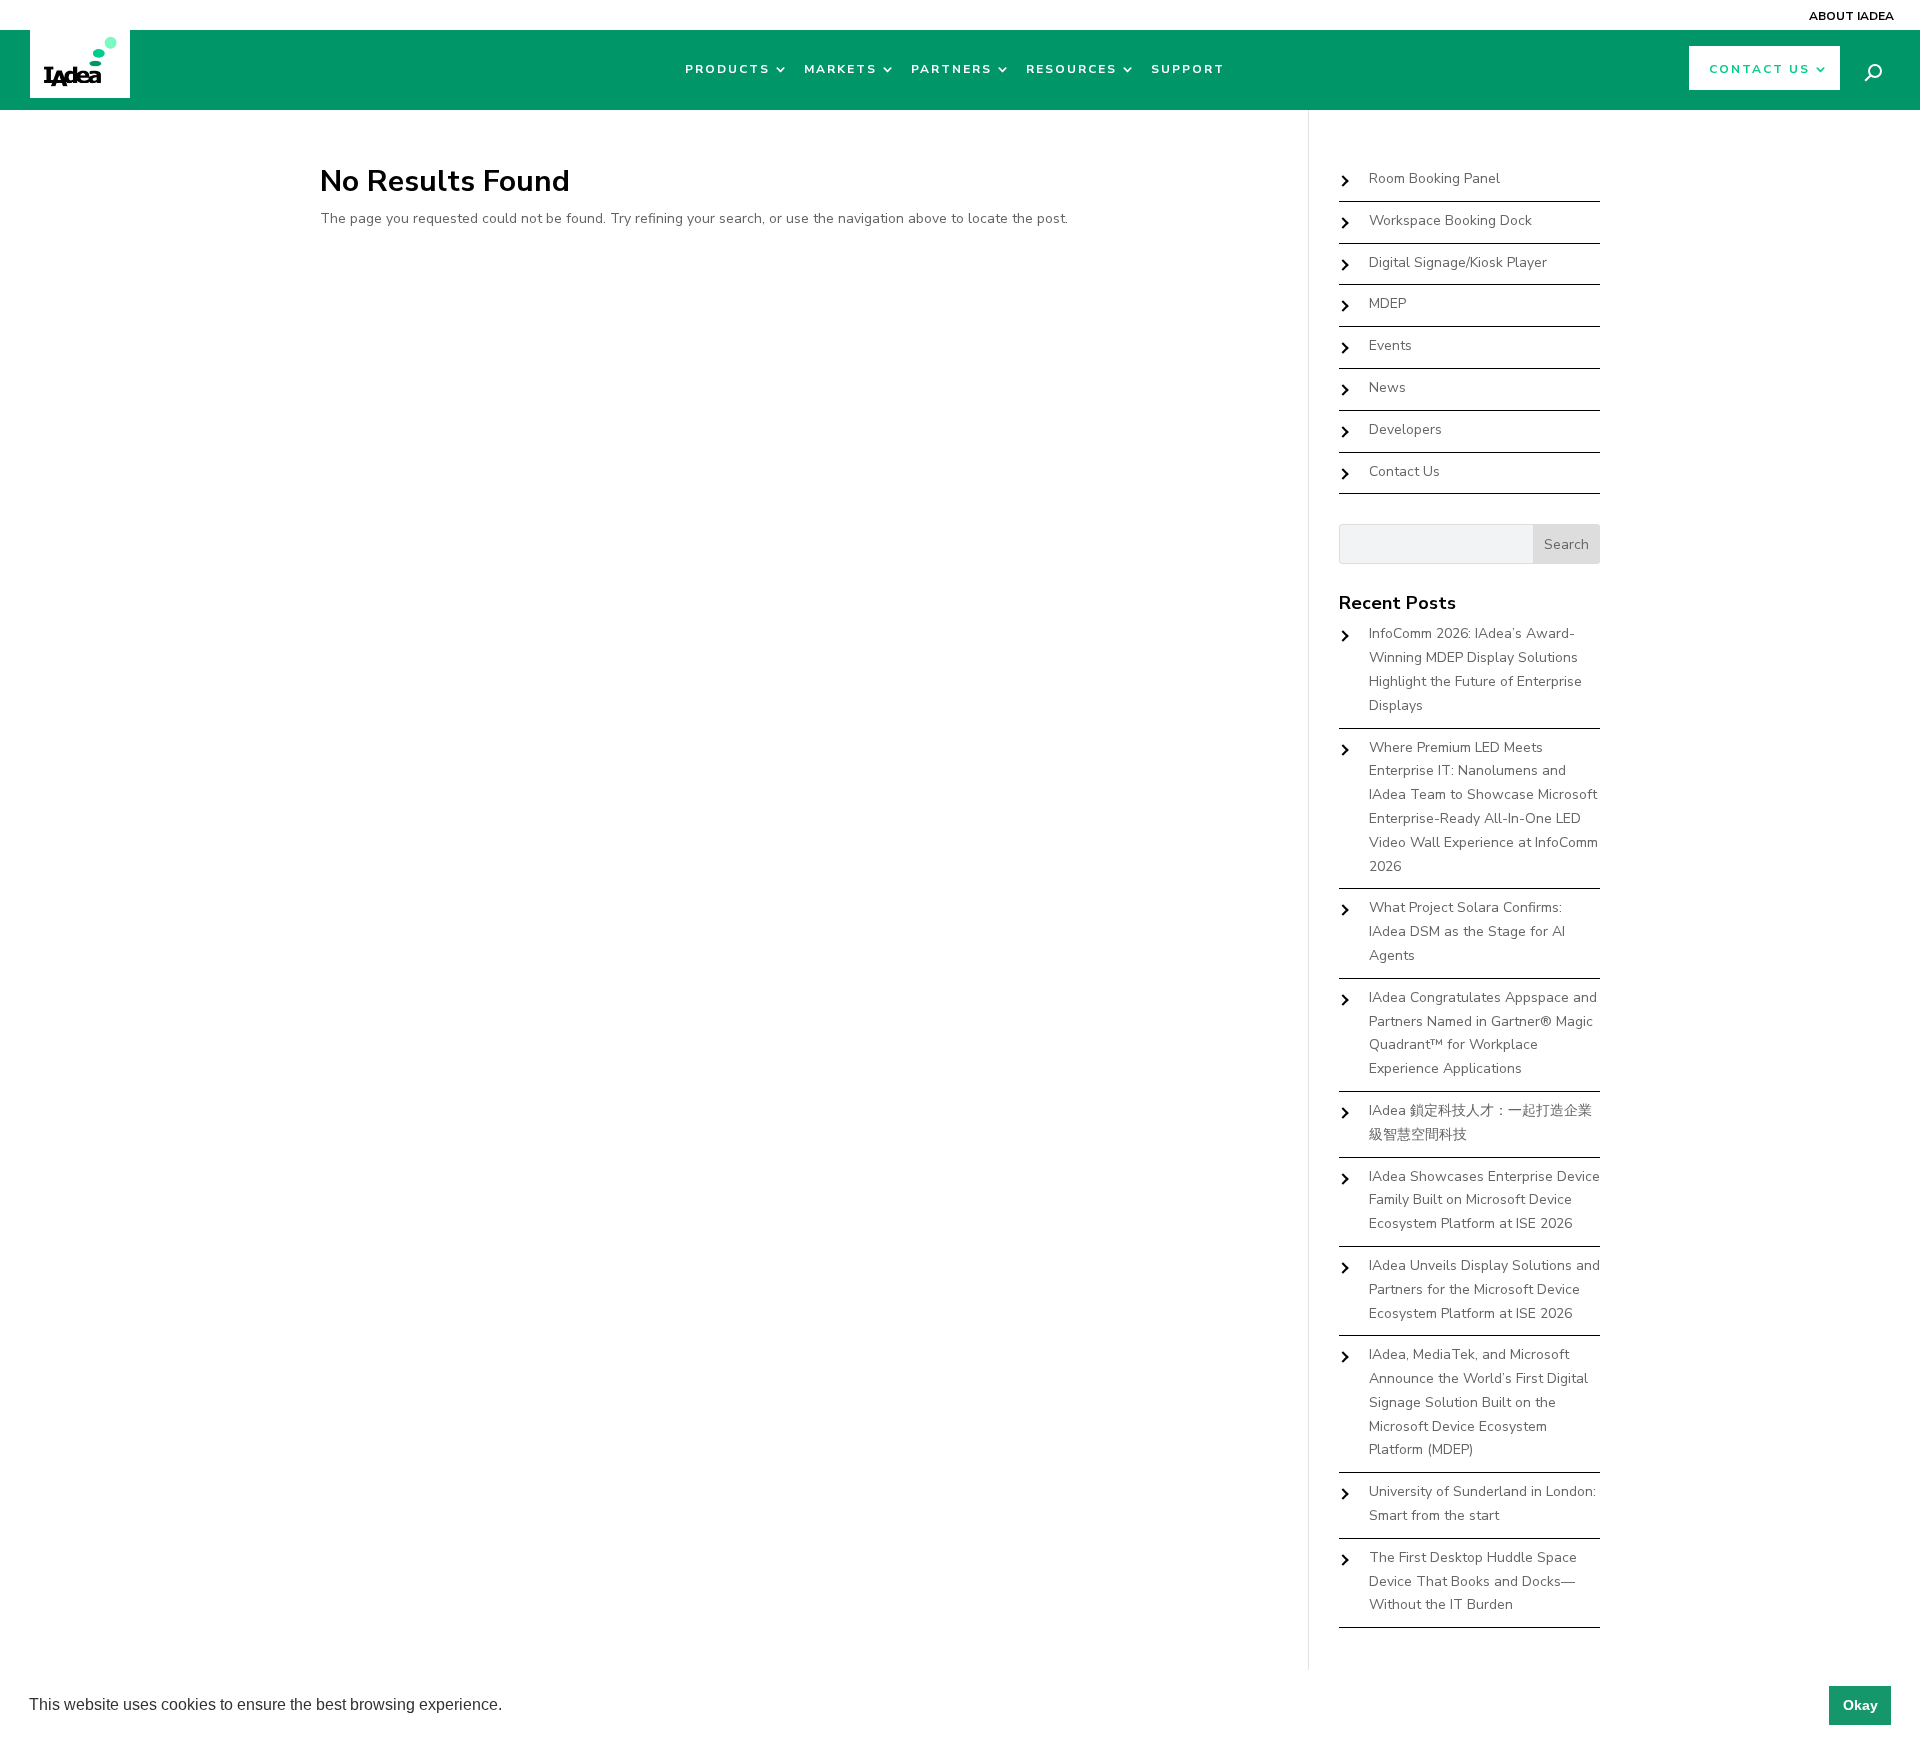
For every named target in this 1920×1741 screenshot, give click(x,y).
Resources (1071, 69)
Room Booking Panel (1434, 178)
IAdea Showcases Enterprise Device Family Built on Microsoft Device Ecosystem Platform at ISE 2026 (1484, 1200)
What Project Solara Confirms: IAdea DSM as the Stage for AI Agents (1467, 931)
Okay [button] (1860, 1705)
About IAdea (1851, 16)
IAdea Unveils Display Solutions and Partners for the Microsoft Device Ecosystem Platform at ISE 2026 (1484, 1289)
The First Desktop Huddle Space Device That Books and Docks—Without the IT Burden (1473, 1581)
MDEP (1387, 303)
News (1387, 387)
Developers (1405, 429)
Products (727, 69)
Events (1390, 345)
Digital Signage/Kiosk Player (1458, 262)
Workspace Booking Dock (1450, 220)
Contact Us (1759, 69)
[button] (509, 1707)
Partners (951, 69)
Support (1188, 69)
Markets (840, 69)
